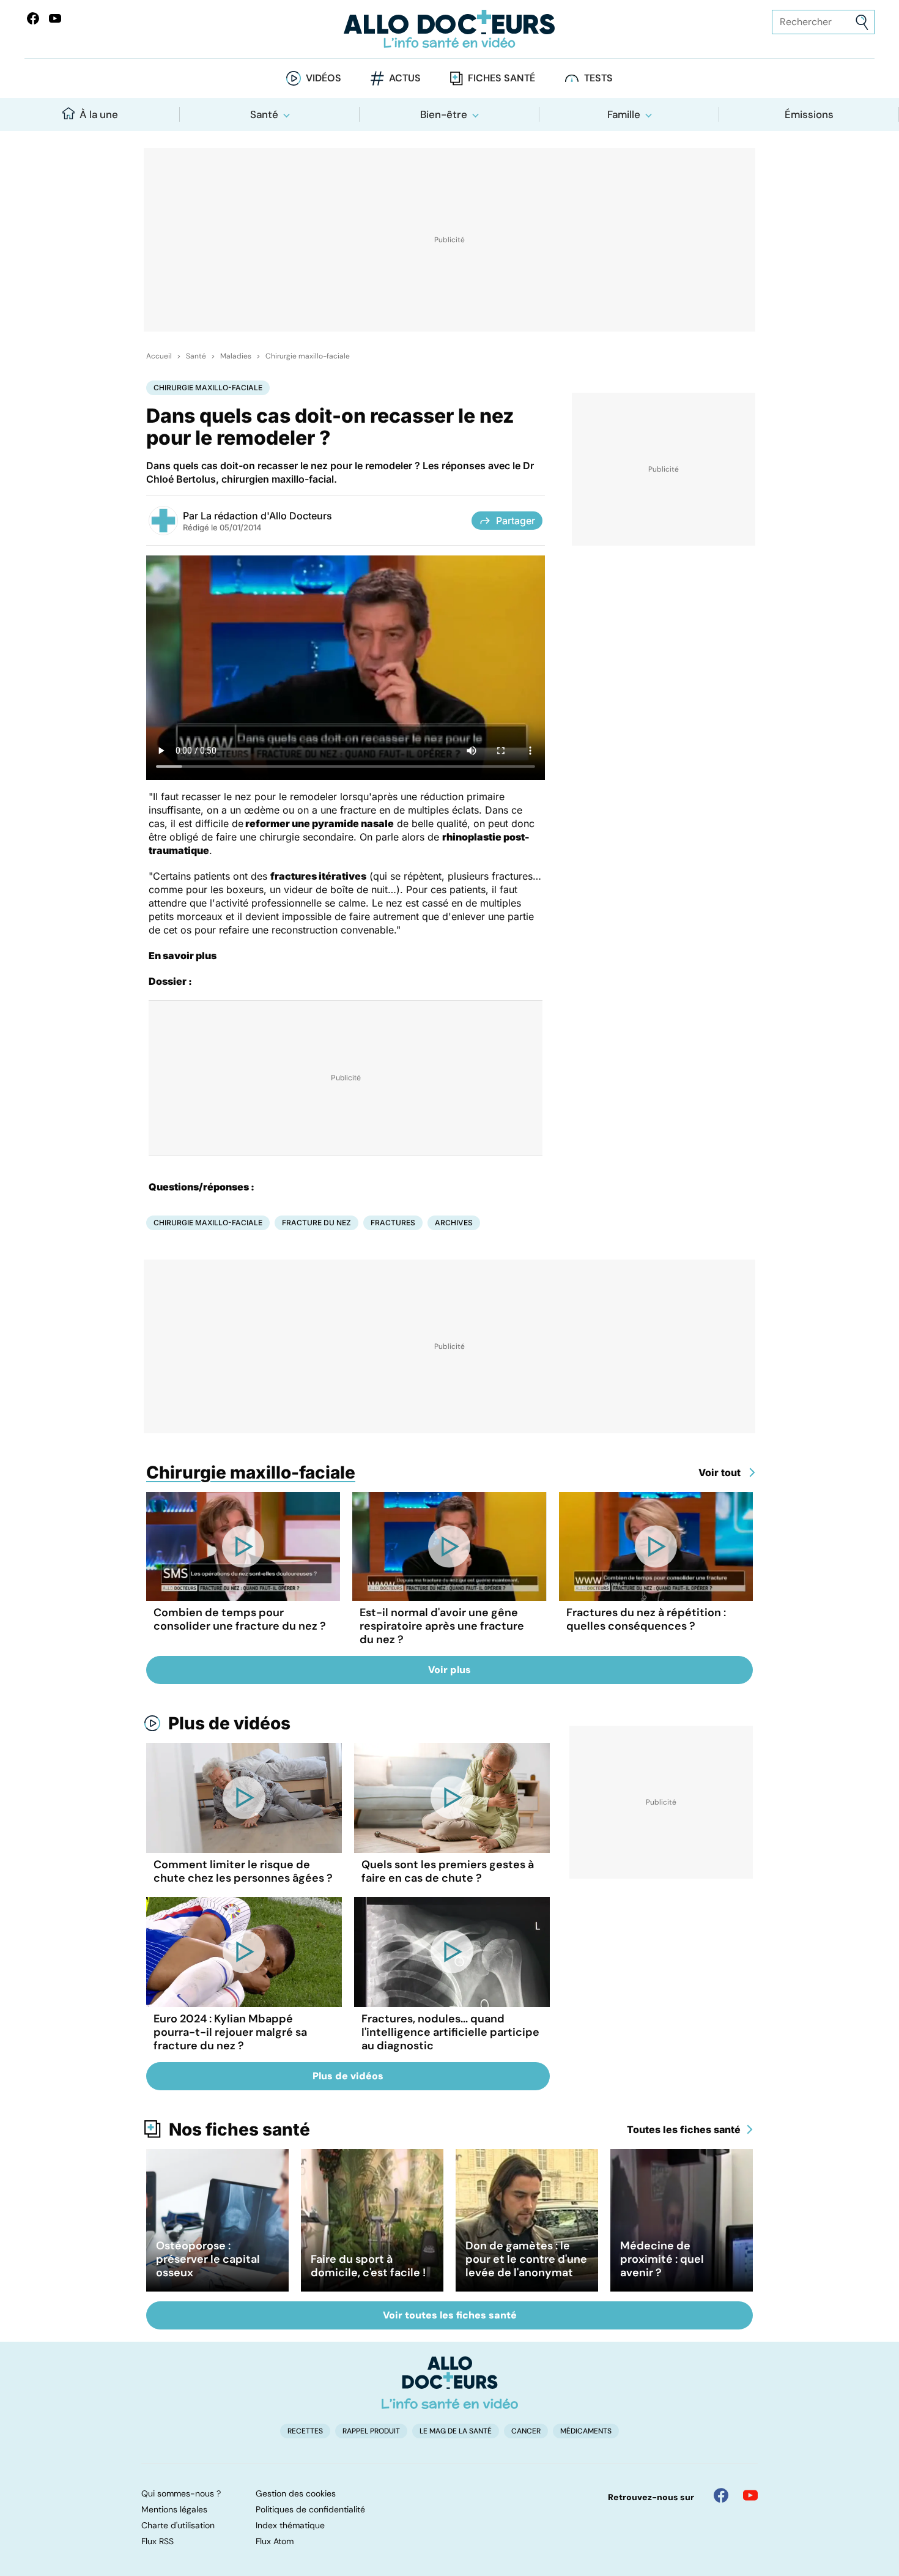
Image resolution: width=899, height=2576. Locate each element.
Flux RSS (157, 2541)
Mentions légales (174, 2509)
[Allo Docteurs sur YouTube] (55, 18)
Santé (264, 114)
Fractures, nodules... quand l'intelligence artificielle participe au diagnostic (450, 2032)
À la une (99, 114)
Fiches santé (501, 78)
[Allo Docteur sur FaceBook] (33, 18)
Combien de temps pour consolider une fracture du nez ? (240, 1619)
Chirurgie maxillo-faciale (308, 356)
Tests (598, 78)
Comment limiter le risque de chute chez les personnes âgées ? (243, 1871)
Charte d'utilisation (178, 2525)
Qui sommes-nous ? (181, 2493)
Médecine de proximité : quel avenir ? (662, 2259)
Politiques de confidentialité (310, 2509)
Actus (405, 78)
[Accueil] (450, 2383)
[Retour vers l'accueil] (450, 29)
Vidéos (324, 78)
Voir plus (449, 1670)
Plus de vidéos (229, 1723)
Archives (454, 1223)
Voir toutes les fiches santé (450, 2315)
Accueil (159, 356)
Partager (516, 521)
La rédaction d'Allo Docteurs (266, 516)
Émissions (809, 114)
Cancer (526, 2431)
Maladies (236, 356)
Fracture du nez (316, 1223)
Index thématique (290, 2525)
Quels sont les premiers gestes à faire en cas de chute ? (448, 1871)
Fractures (393, 1223)
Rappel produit (371, 2431)
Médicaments (586, 2431)
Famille (624, 114)
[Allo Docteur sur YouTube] (750, 2495)
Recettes (305, 2431)
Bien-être (444, 114)
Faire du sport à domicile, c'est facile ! (368, 2266)
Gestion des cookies (296, 2493)
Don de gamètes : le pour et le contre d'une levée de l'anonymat (526, 2259)
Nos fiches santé (239, 2129)
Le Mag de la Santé (456, 2431)
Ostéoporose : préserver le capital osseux (208, 2259)
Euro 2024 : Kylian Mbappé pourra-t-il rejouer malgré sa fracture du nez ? (230, 2032)
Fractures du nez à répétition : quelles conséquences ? (646, 1619)
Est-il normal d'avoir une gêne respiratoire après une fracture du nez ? (442, 1626)
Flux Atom (275, 2541)
